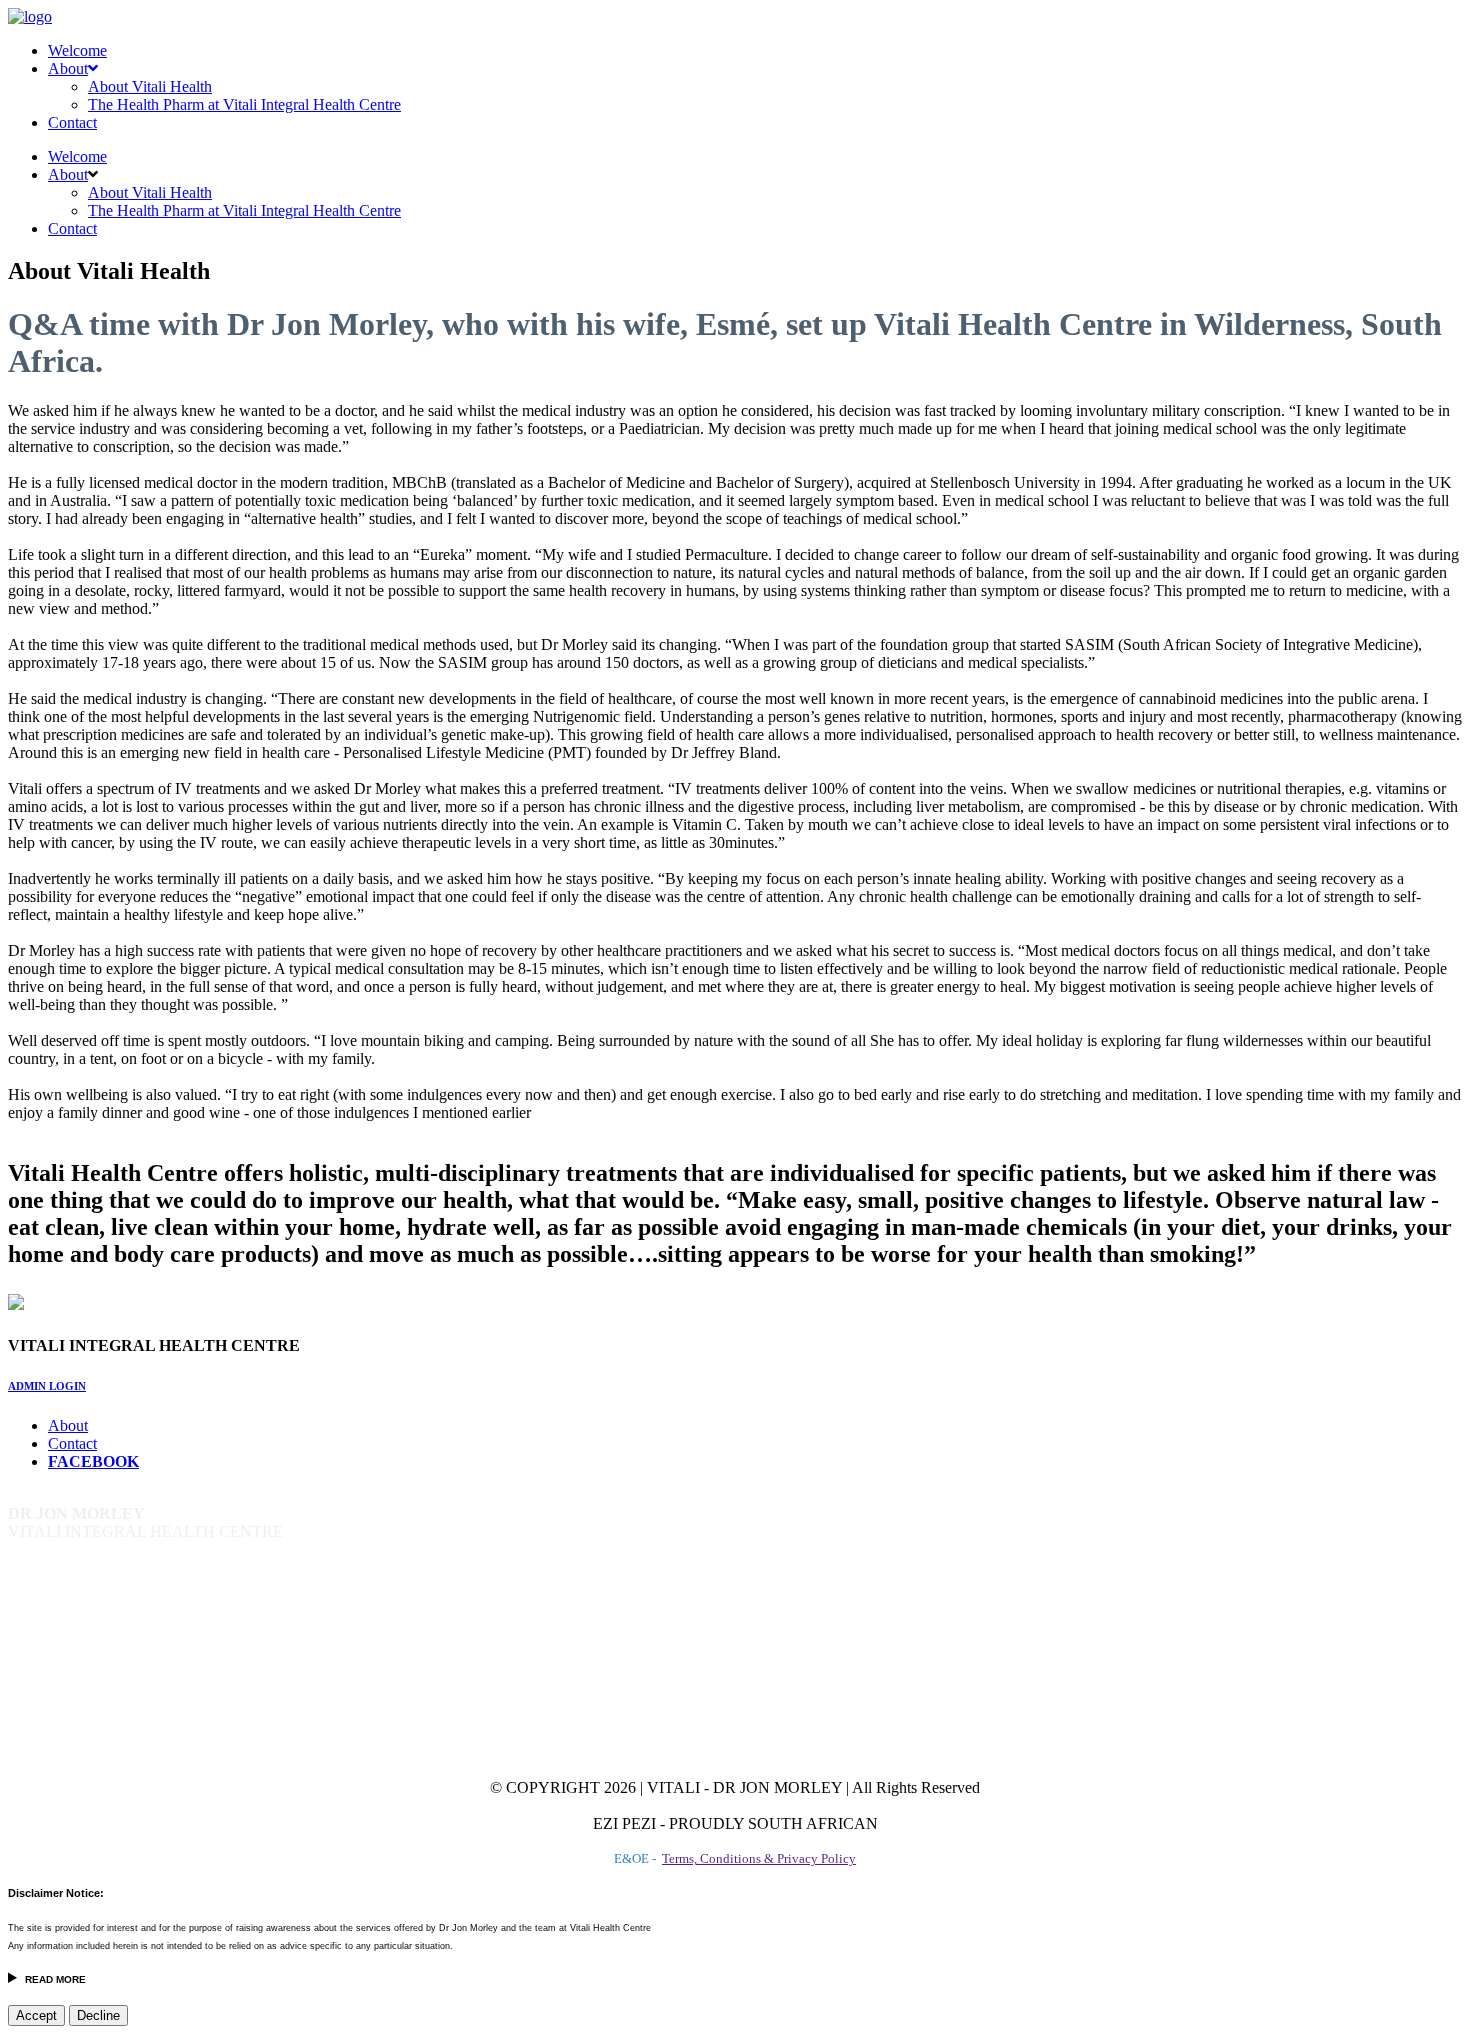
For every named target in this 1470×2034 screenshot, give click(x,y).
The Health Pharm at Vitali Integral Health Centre (244, 104)
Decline (98, 2015)
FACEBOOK (93, 1461)
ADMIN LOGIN (47, 1386)
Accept (36, 2015)
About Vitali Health (150, 86)
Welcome (77, 50)
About (68, 68)
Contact (72, 122)
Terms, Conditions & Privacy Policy (759, 1858)
